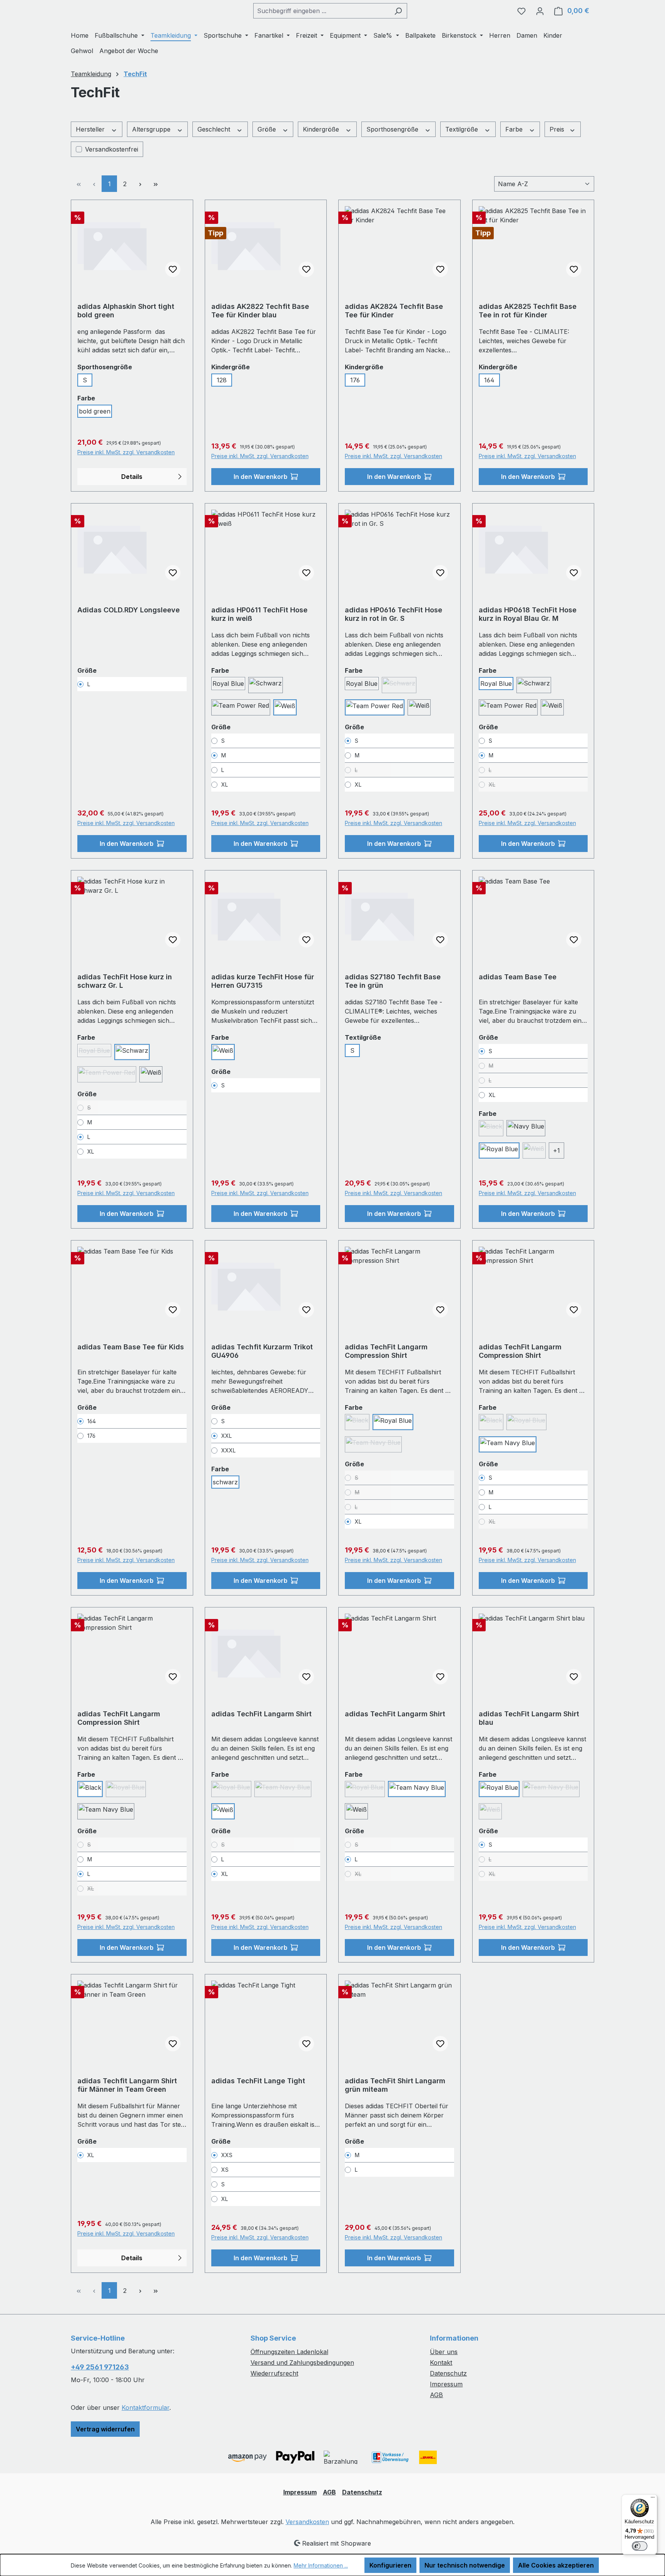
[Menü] (653, 2499)
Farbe (515, 129)
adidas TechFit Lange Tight (258, 2081)
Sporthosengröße (393, 129)
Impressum (446, 2384)
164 (489, 380)
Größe (268, 129)
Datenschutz (448, 2373)
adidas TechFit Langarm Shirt (261, 1714)
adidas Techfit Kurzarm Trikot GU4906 (262, 1351)
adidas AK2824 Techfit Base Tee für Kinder (394, 311)
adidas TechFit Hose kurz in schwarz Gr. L (125, 981)
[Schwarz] (266, 685)
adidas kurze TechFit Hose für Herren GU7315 (263, 981)
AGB (436, 2395)
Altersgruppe (152, 129)
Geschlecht (215, 129)
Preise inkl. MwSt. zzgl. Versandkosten (126, 452)
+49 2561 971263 (100, 2367)
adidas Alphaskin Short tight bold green (126, 311)
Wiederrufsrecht (274, 2373)
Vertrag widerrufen (105, 2429)
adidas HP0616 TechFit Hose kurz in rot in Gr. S (393, 614)
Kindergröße (322, 129)
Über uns (444, 2352)
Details (132, 477)
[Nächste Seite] (140, 184)
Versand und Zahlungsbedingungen (302, 2363)
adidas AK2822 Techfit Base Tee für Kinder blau (260, 311)
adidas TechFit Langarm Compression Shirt (386, 1351)
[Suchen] (398, 11)
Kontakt (441, 2363)
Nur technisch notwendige (465, 2565)
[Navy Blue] (526, 1128)
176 (355, 380)
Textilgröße (463, 129)
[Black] (90, 1789)
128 (222, 380)
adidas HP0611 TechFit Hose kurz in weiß (259, 614)
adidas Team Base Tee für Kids (131, 1347)
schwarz (225, 1482)
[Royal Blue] (499, 1150)
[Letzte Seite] (155, 184)
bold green (95, 411)
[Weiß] (285, 707)
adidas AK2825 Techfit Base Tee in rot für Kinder (528, 311)
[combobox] (321, 11)
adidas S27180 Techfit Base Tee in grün (393, 981)
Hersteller (91, 129)
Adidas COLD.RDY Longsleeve (129, 610)
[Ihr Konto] (540, 11)
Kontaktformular (145, 2408)
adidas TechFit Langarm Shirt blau (529, 1718)
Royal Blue (228, 684)
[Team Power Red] (241, 707)
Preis (558, 129)
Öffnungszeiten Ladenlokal (289, 2352)
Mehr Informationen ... (321, 2565)
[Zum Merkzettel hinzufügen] (173, 269)
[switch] (640, 2546)
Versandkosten (307, 2522)
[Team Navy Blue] (508, 1444)
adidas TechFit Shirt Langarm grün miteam (395, 2085)
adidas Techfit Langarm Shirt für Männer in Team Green (127, 2085)
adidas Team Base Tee (518, 977)
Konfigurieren (390, 2565)
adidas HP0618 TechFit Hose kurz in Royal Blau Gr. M (528, 614)
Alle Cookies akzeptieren (556, 2565)
